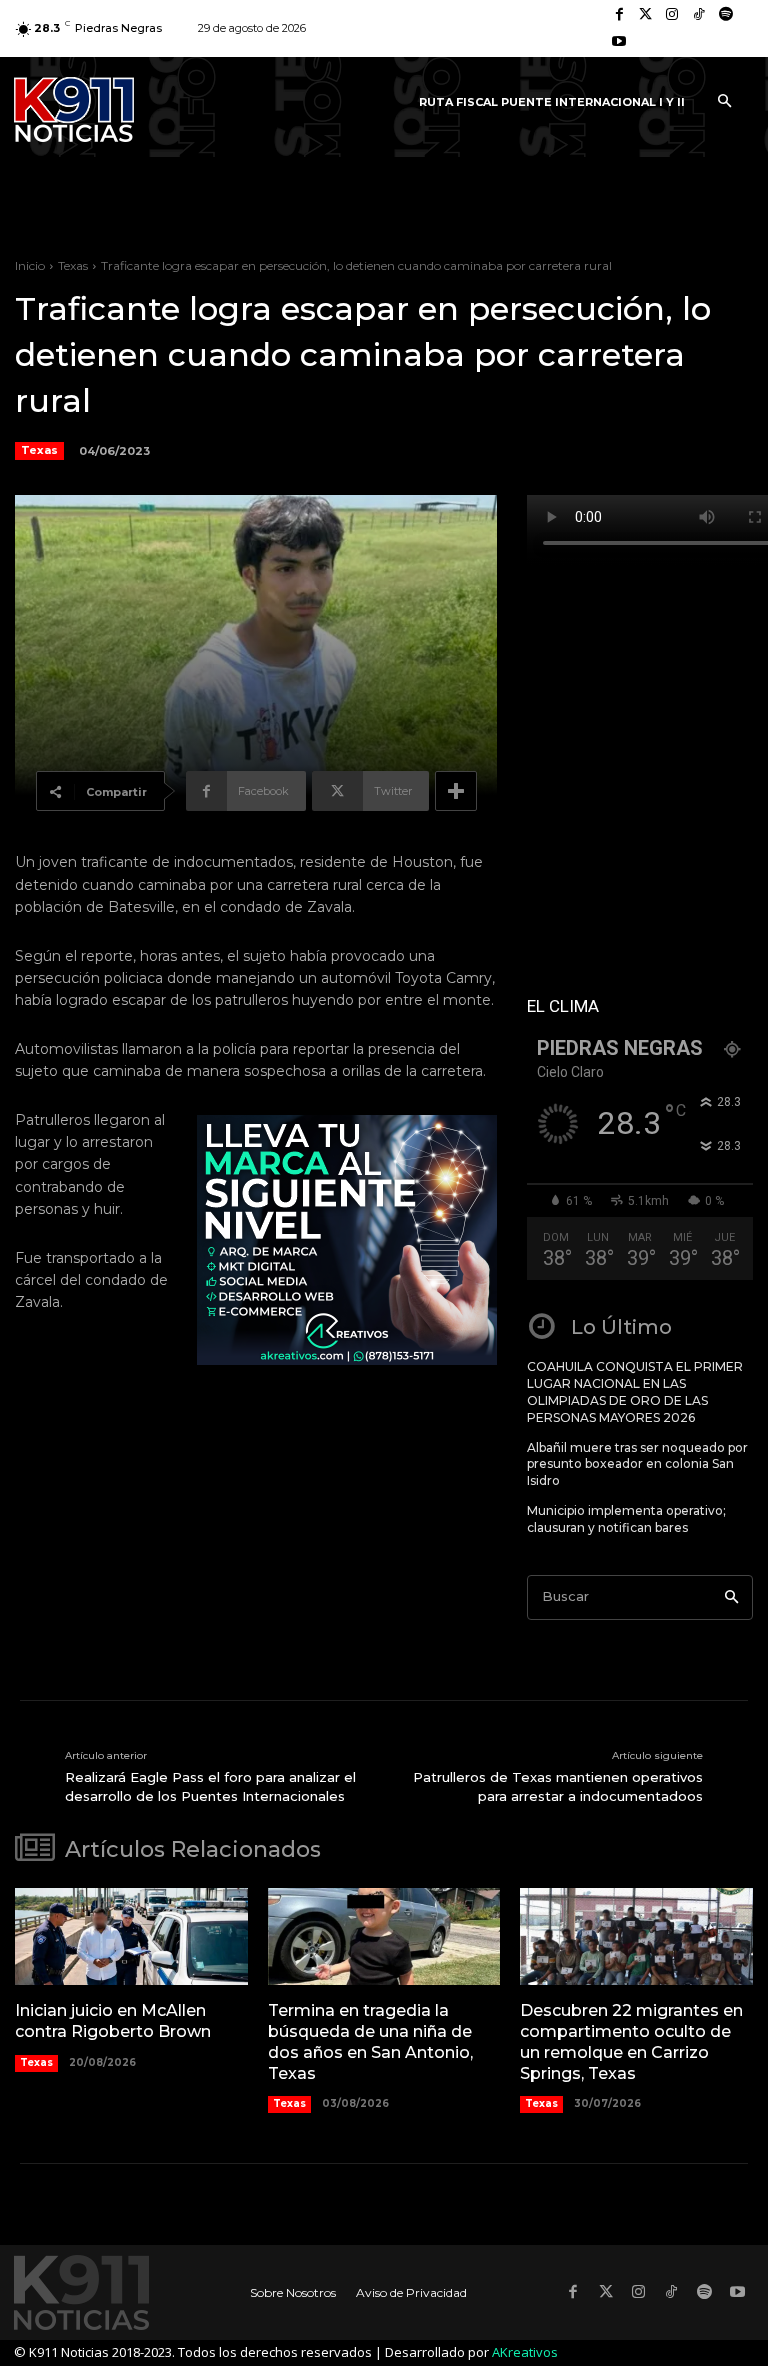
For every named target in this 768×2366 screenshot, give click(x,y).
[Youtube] (619, 42)
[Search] (731, 1597)
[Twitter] (646, 15)
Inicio (30, 265)
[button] (724, 102)
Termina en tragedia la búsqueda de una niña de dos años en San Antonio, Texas (370, 2041)
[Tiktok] (699, 15)
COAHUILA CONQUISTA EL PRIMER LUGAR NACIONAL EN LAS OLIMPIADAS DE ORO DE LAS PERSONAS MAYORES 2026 (635, 1391)
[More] (456, 791)
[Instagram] (672, 15)
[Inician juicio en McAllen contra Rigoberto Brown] (131, 1937)
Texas (73, 265)
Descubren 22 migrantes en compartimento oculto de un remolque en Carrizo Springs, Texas (631, 2041)
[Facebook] (619, 15)
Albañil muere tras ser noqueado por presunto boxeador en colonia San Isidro (637, 1464)
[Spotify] (725, 15)
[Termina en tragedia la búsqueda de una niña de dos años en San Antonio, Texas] (384, 1937)
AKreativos (525, 2352)
